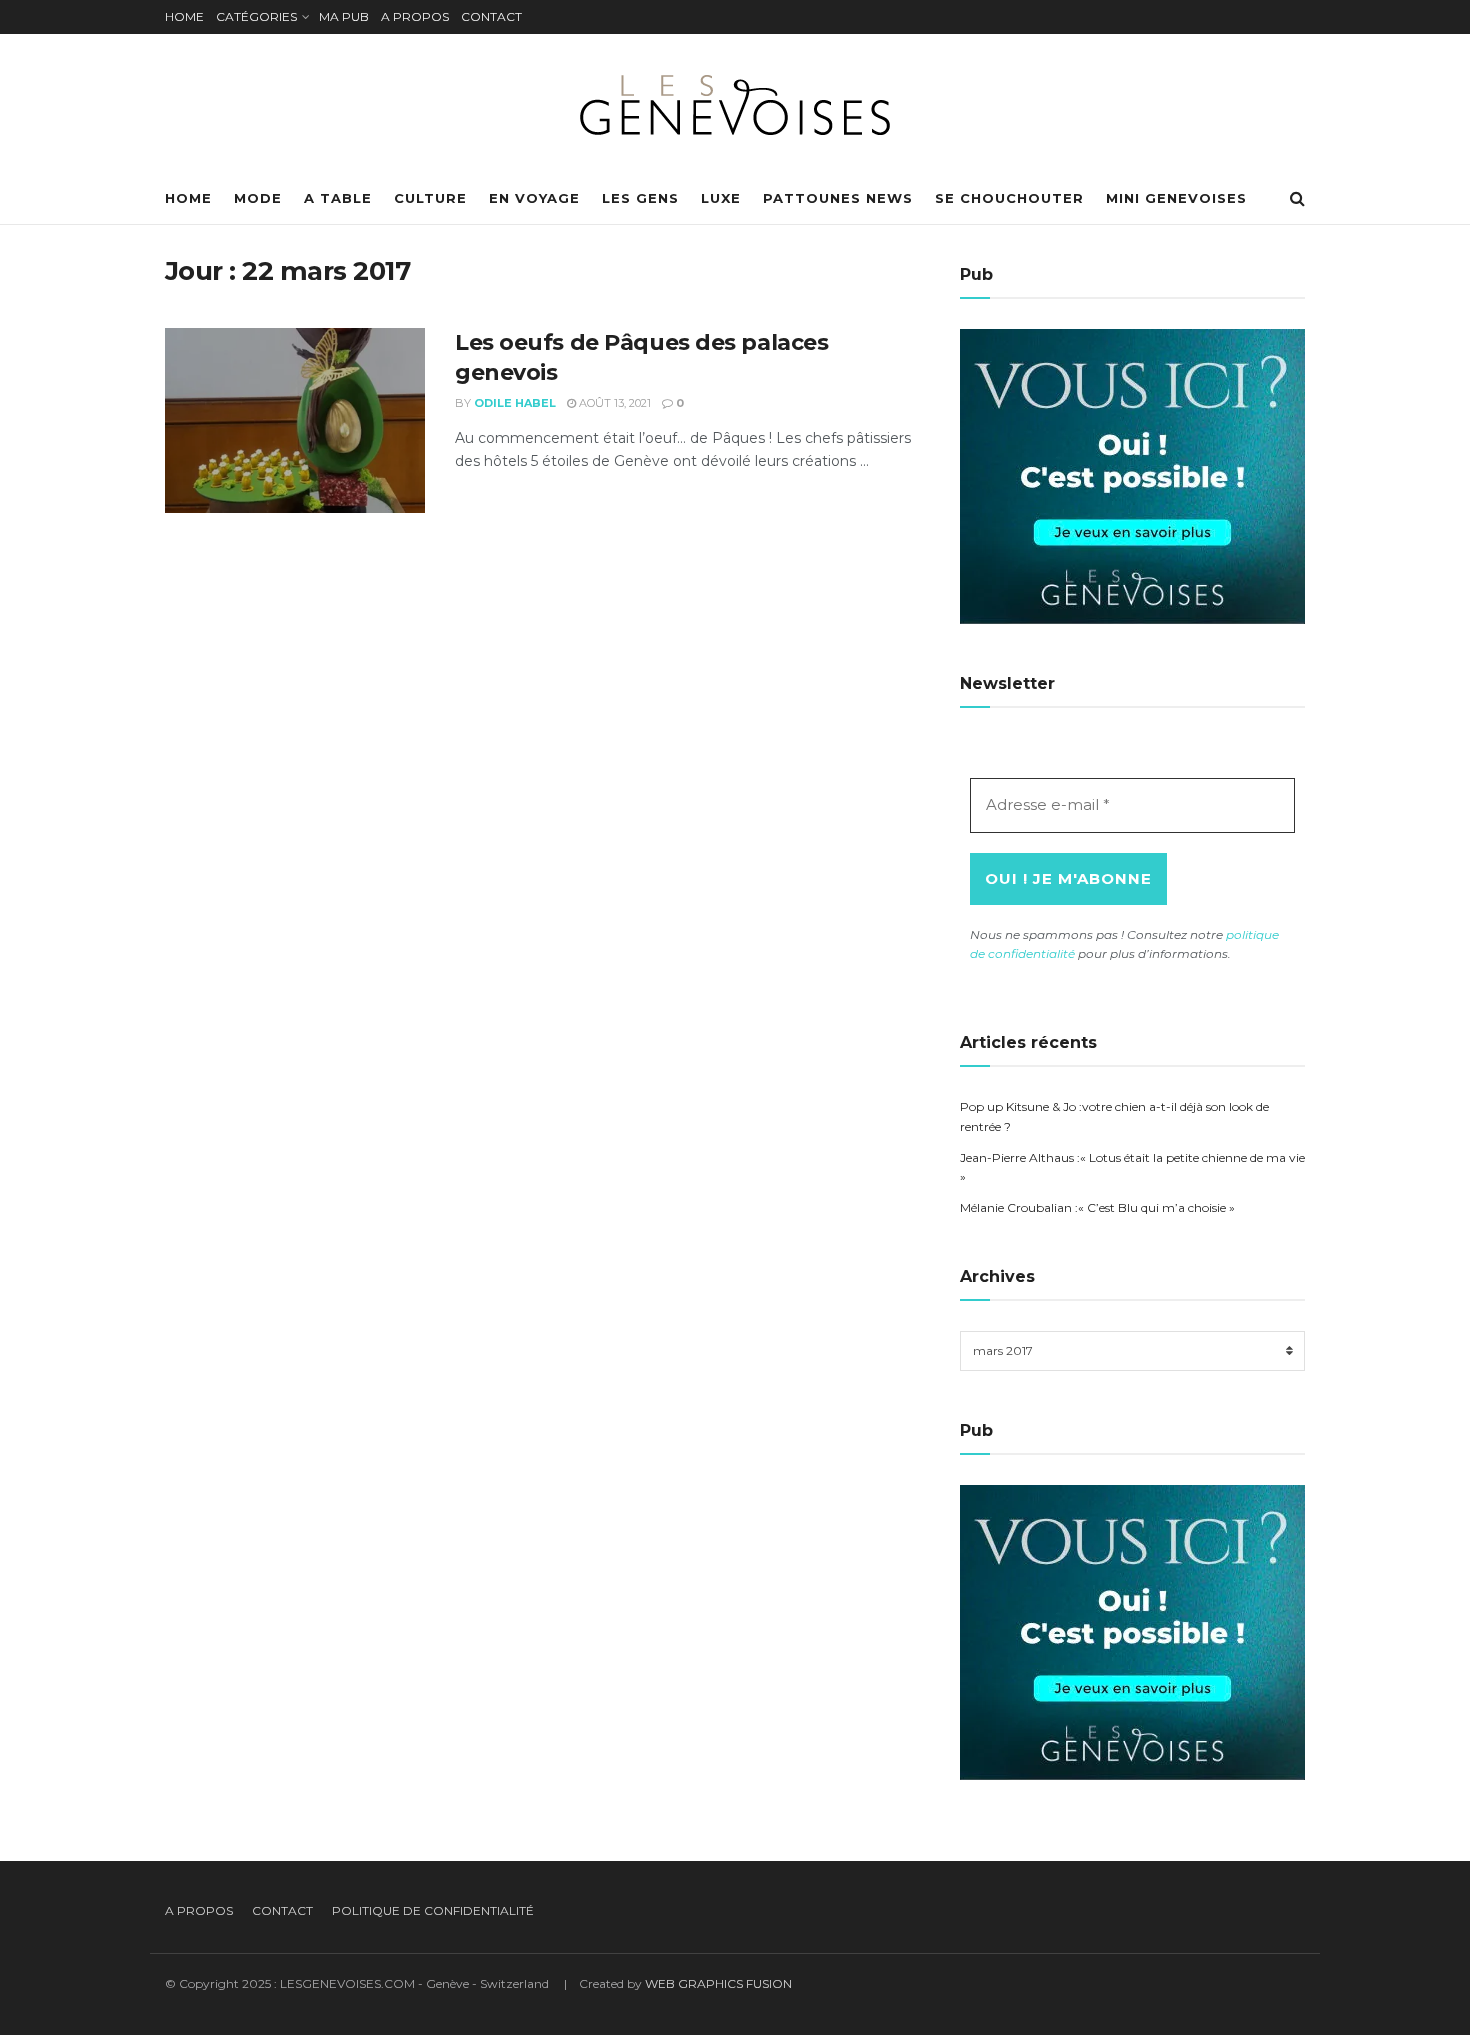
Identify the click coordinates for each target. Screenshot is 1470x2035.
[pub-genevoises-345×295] (1132, 475)
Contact (282, 1910)
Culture (430, 198)
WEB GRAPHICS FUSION (718, 1983)
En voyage (534, 198)
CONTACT (491, 16)
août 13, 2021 (613, 403)
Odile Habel (515, 403)
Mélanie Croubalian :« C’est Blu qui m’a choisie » (1097, 1207)
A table (338, 198)
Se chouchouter (1009, 198)
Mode (258, 198)
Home (188, 198)
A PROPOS (415, 16)
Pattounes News (838, 198)
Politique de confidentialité (433, 1910)
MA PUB (344, 16)
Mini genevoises (1176, 198)
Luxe (721, 198)
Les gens (640, 198)
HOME (184, 16)
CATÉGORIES (256, 16)
